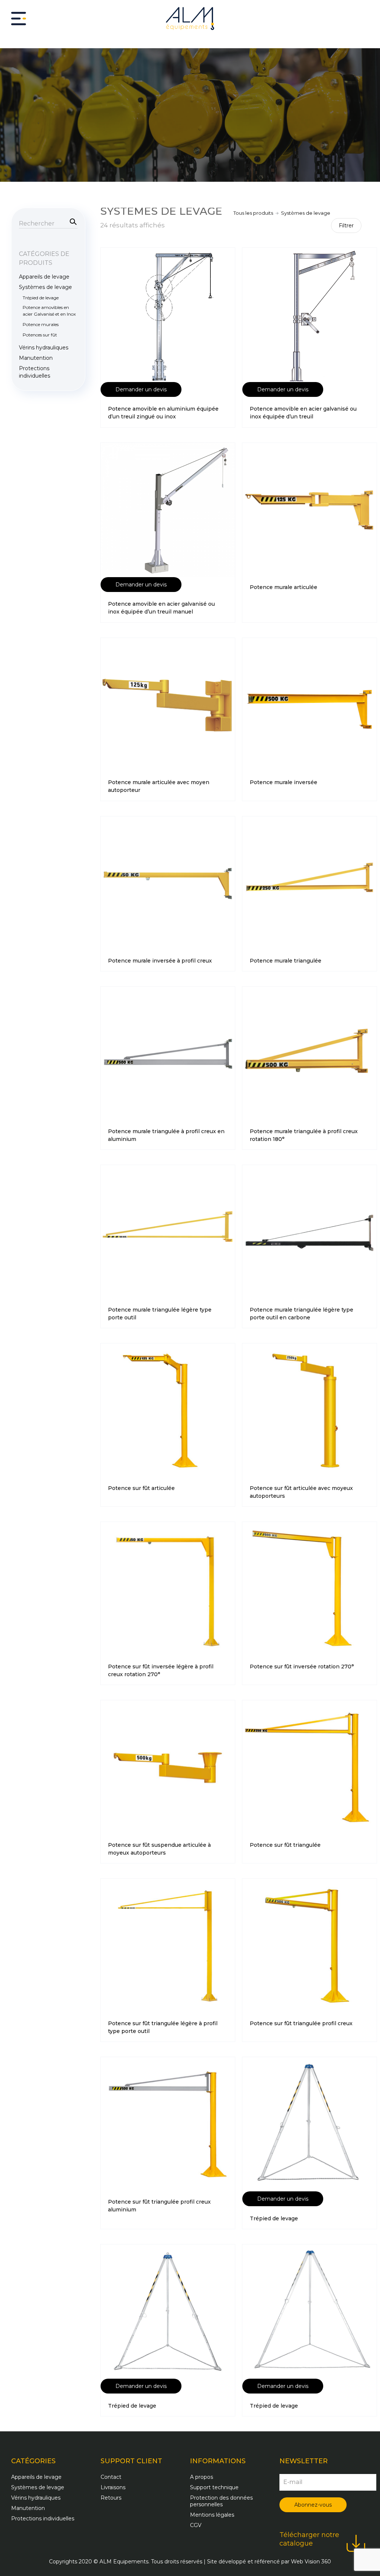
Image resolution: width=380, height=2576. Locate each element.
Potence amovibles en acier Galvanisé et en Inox (49, 311)
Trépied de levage (274, 2218)
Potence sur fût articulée (141, 1488)
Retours (111, 2498)
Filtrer (346, 226)
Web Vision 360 (311, 2562)
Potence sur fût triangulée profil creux (301, 2023)
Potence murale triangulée (286, 961)
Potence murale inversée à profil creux (160, 961)
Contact (111, 2477)
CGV (196, 2525)
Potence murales (41, 324)
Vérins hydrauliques (44, 348)
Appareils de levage (44, 277)
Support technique (214, 2487)
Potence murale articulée (284, 587)
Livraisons (113, 2487)
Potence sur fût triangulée (285, 1845)
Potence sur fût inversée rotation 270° (302, 1667)
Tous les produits (253, 213)
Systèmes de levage (45, 287)
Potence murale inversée (284, 782)
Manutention (36, 358)
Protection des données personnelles (221, 2501)
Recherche (72, 221)
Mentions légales (212, 2515)
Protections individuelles (35, 372)
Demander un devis (141, 389)
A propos (202, 2477)
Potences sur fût (40, 335)
